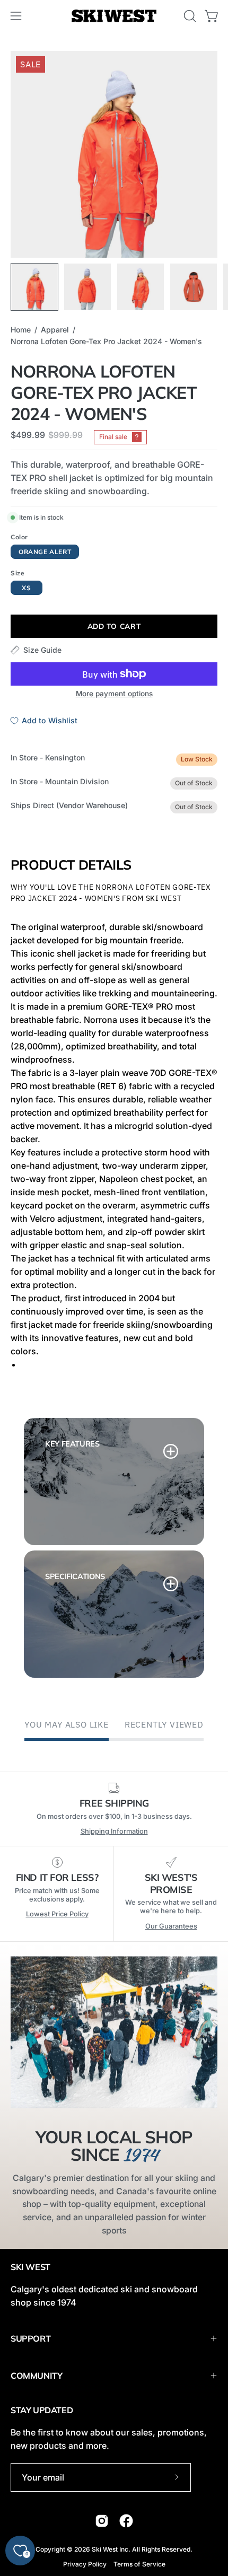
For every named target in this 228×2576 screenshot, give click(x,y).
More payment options (114, 694)
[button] (189, 16)
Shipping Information (114, 1831)
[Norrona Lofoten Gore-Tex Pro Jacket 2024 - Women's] (34, 287)
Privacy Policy (85, 2564)
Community (36, 2376)
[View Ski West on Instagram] (102, 2521)
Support (30, 2338)
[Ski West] (114, 16)
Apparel (55, 330)
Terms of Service (139, 2564)
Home (21, 330)
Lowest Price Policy (57, 1914)
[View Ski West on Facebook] (126, 2521)
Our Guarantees (171, 1926)
